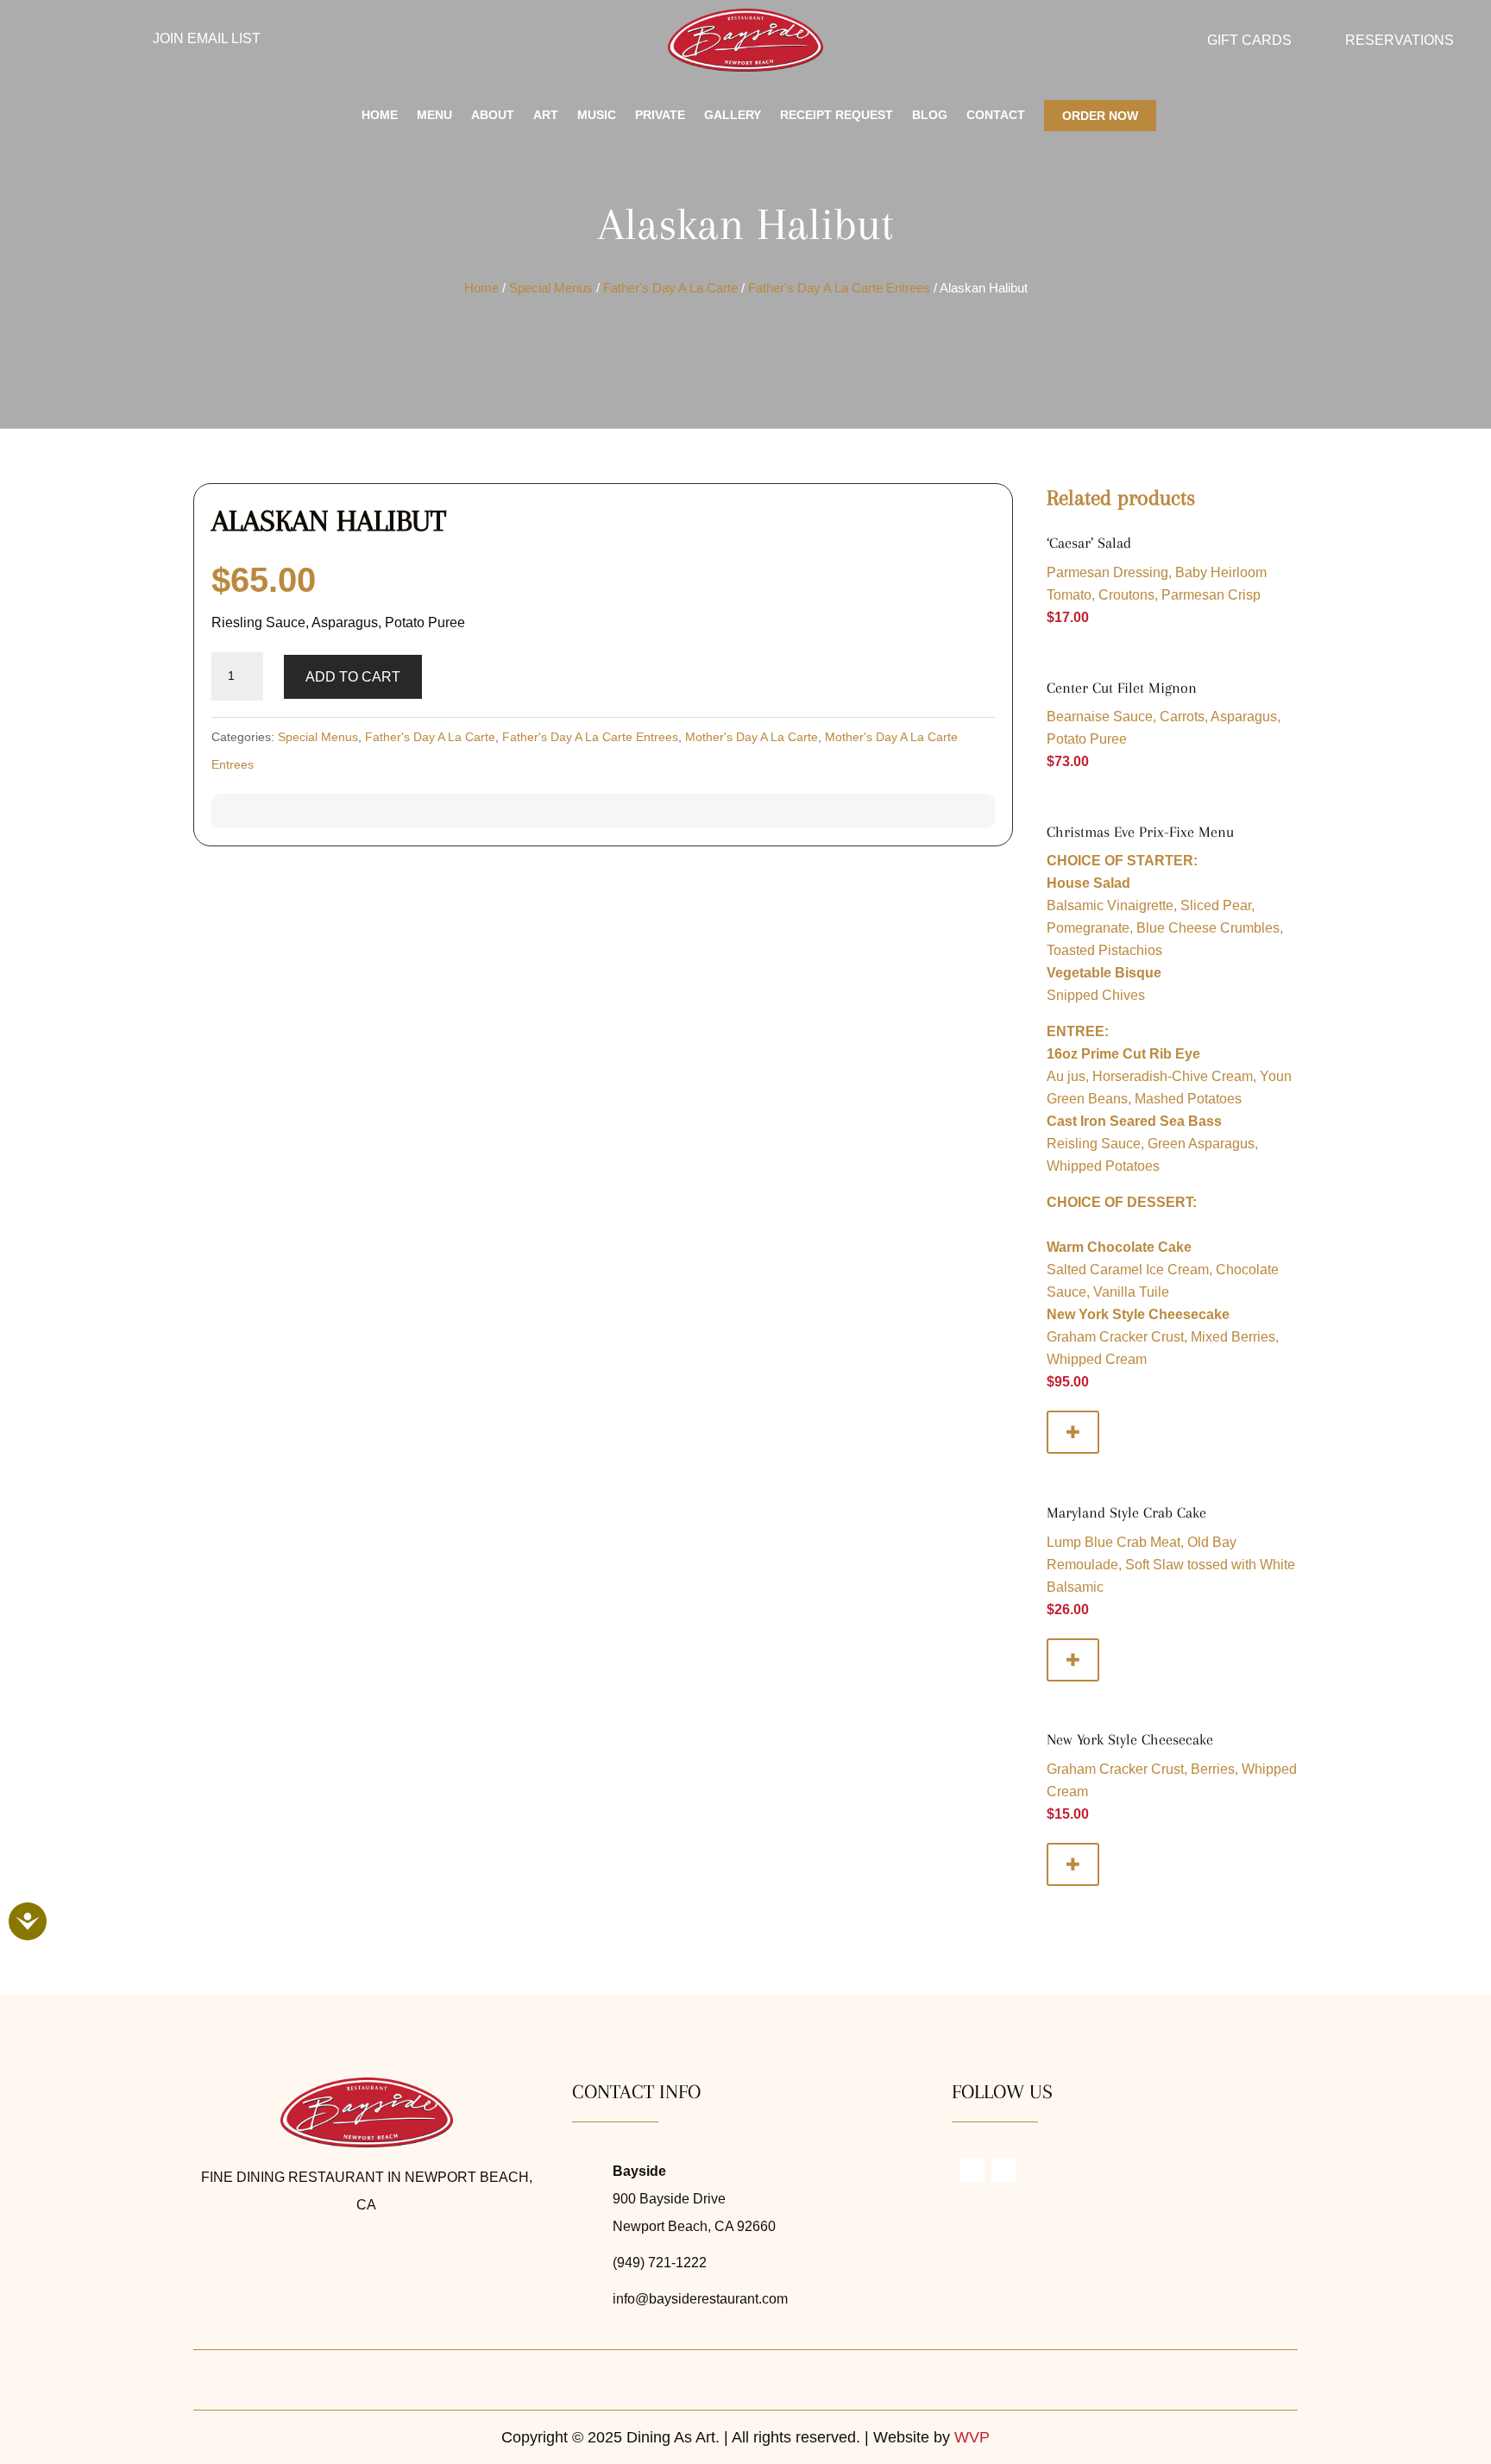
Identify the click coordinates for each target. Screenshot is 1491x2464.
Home (380, 115)
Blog (930, 115)
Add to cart (353, 677)
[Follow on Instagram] (51, 41)
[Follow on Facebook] (85, 41)
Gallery (733, 115)
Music (597, 115)
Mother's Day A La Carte (752, 737)
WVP (972, 2437)
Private (660, 115)
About (493, 115)
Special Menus (551, 288)
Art (546, 115)
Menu (434, 115)
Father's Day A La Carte (670, 288)
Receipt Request (837, 115)
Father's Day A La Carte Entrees (839, 288)
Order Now (1100, 116)
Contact (996, 115)
